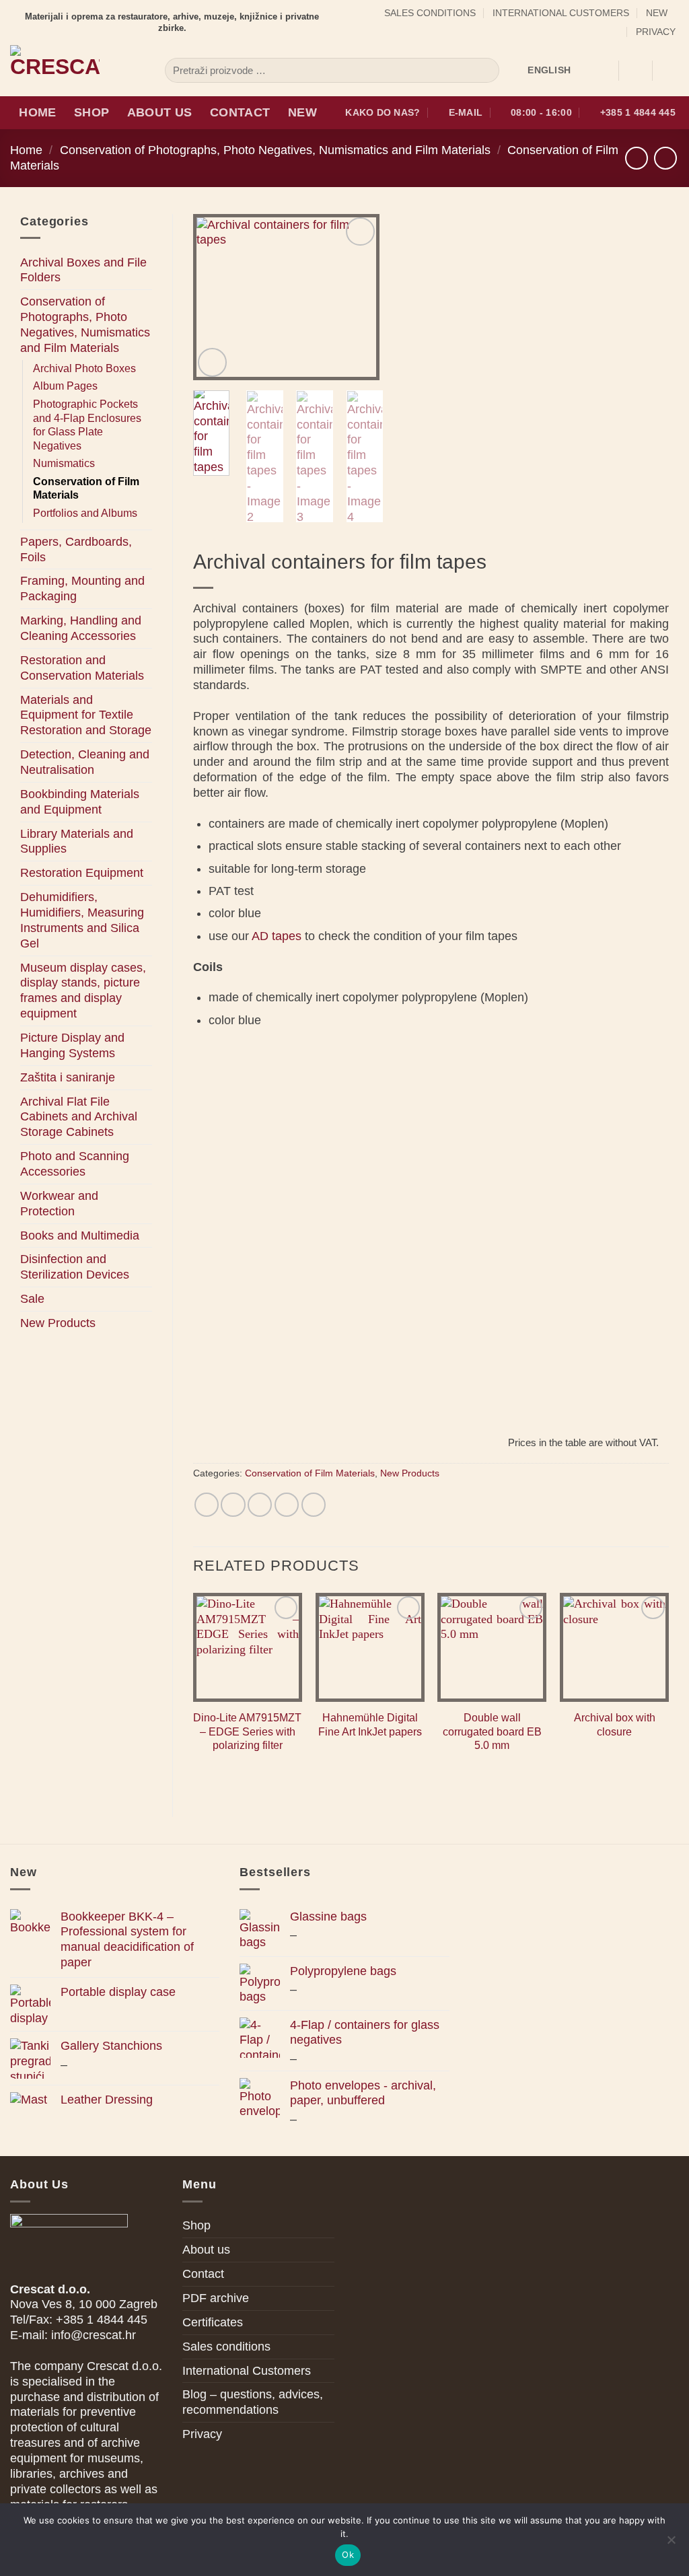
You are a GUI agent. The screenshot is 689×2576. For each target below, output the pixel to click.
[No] (671, 2544)
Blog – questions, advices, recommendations (253, 2402)
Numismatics (64, 463)
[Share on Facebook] (207, 1505)
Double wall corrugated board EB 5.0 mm (492, 1731)
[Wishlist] (603, 71)
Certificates (213, 2322)
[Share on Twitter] (233, 1505)
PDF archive (216, 2298)
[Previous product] (665, 158)
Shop (92, 112)
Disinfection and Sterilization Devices (75, 1267)
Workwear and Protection (59, 1204)
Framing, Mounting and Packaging (82, 588)
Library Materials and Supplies (77, 842)
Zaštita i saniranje (68, 1077)
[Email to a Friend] (260, 1505)
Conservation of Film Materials (86, 489)
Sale (32, 1299)
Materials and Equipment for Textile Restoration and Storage (86, 715)
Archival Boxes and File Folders (83, 270)
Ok (348, 2554)
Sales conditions (430, 13)
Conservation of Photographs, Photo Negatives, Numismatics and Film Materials (275, 150)
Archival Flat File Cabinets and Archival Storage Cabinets (79, 1117)
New (657, 13)
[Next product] (637, 158)
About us (160, 112)
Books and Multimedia (80, 1236)
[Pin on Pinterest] (287, 1505)
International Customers (561, 13)
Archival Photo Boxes (84, 368)
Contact (240, 112)
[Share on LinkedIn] (314, 1505)
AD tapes (277, 936)
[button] (635, 71)
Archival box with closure (615, 1725)
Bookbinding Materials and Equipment (80, 802)
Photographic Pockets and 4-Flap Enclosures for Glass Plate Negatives (87, 425)
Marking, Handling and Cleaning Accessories (81, 628)
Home (37, 112)
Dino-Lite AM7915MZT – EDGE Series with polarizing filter (247, 1731)
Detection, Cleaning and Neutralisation (85, 762)
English (549, 70)
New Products (58, 1323)
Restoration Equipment (82, 873)
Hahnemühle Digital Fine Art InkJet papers (370, 1725)
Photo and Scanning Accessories (75, 1164)
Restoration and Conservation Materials (82, 668)
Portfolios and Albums (85, 513)
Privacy (656, 32)
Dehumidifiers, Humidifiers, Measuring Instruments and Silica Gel (82, 920)
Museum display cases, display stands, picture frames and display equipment (83, 991)
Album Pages (65, 386)
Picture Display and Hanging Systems (72, 1045)
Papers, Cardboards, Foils (76, 549)
